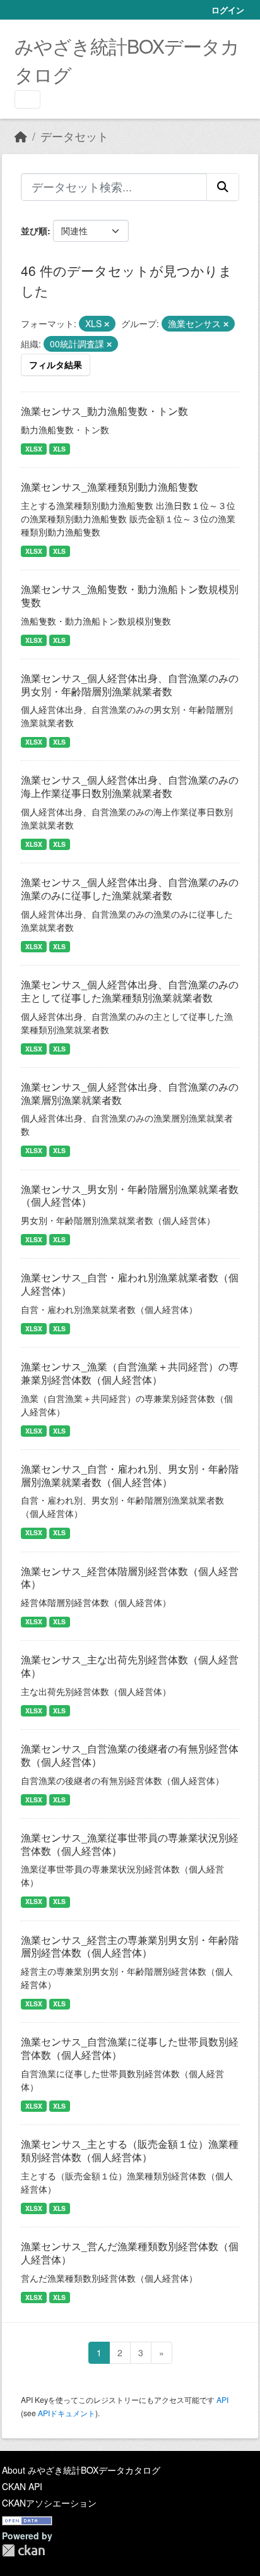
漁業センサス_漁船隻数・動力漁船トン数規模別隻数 (130, 596)
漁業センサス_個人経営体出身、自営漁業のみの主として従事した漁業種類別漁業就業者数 (130, 991)
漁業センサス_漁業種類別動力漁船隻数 (109, 487)
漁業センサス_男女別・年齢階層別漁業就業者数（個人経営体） (130, 1195)
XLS (59, 449)
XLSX (34, 449)
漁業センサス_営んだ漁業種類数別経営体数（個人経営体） (130, 2253)
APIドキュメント (67, 2413)
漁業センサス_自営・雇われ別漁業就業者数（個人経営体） (130, 1284)
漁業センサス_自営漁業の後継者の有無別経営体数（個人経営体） (130, 1755)
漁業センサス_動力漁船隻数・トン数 (104, 411)
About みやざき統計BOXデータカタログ (81, 2470)
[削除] (107, 324)
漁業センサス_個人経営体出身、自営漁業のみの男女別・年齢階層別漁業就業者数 (130, 685)
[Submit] (223, 187)
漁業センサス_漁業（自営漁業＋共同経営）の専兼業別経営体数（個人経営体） (130, 1373)
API (222, 2399)
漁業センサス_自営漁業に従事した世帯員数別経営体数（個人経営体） (130, 2048)
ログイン (228, 10)
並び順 (34, 231)
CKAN (23, 2550)
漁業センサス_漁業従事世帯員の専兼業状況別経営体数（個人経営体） (130, 1844)
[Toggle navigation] (27, 99)
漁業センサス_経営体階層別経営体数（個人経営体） (130, 1578)
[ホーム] (21, 136)
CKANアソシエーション (49, 2503)
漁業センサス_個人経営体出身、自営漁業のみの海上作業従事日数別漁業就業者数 (130, 786)
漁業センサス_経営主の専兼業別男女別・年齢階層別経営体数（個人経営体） (130, 1946)
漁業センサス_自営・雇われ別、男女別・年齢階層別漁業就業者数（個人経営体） (130, 1475)
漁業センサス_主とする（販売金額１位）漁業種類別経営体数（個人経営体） (130, 2150)
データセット (74, 136)
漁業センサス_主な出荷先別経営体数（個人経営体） (130, 1666)
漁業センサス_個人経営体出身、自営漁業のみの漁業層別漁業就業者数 (130, 1093)
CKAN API (22, 2486)
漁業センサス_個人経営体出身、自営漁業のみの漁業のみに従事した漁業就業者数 (130, 889)
